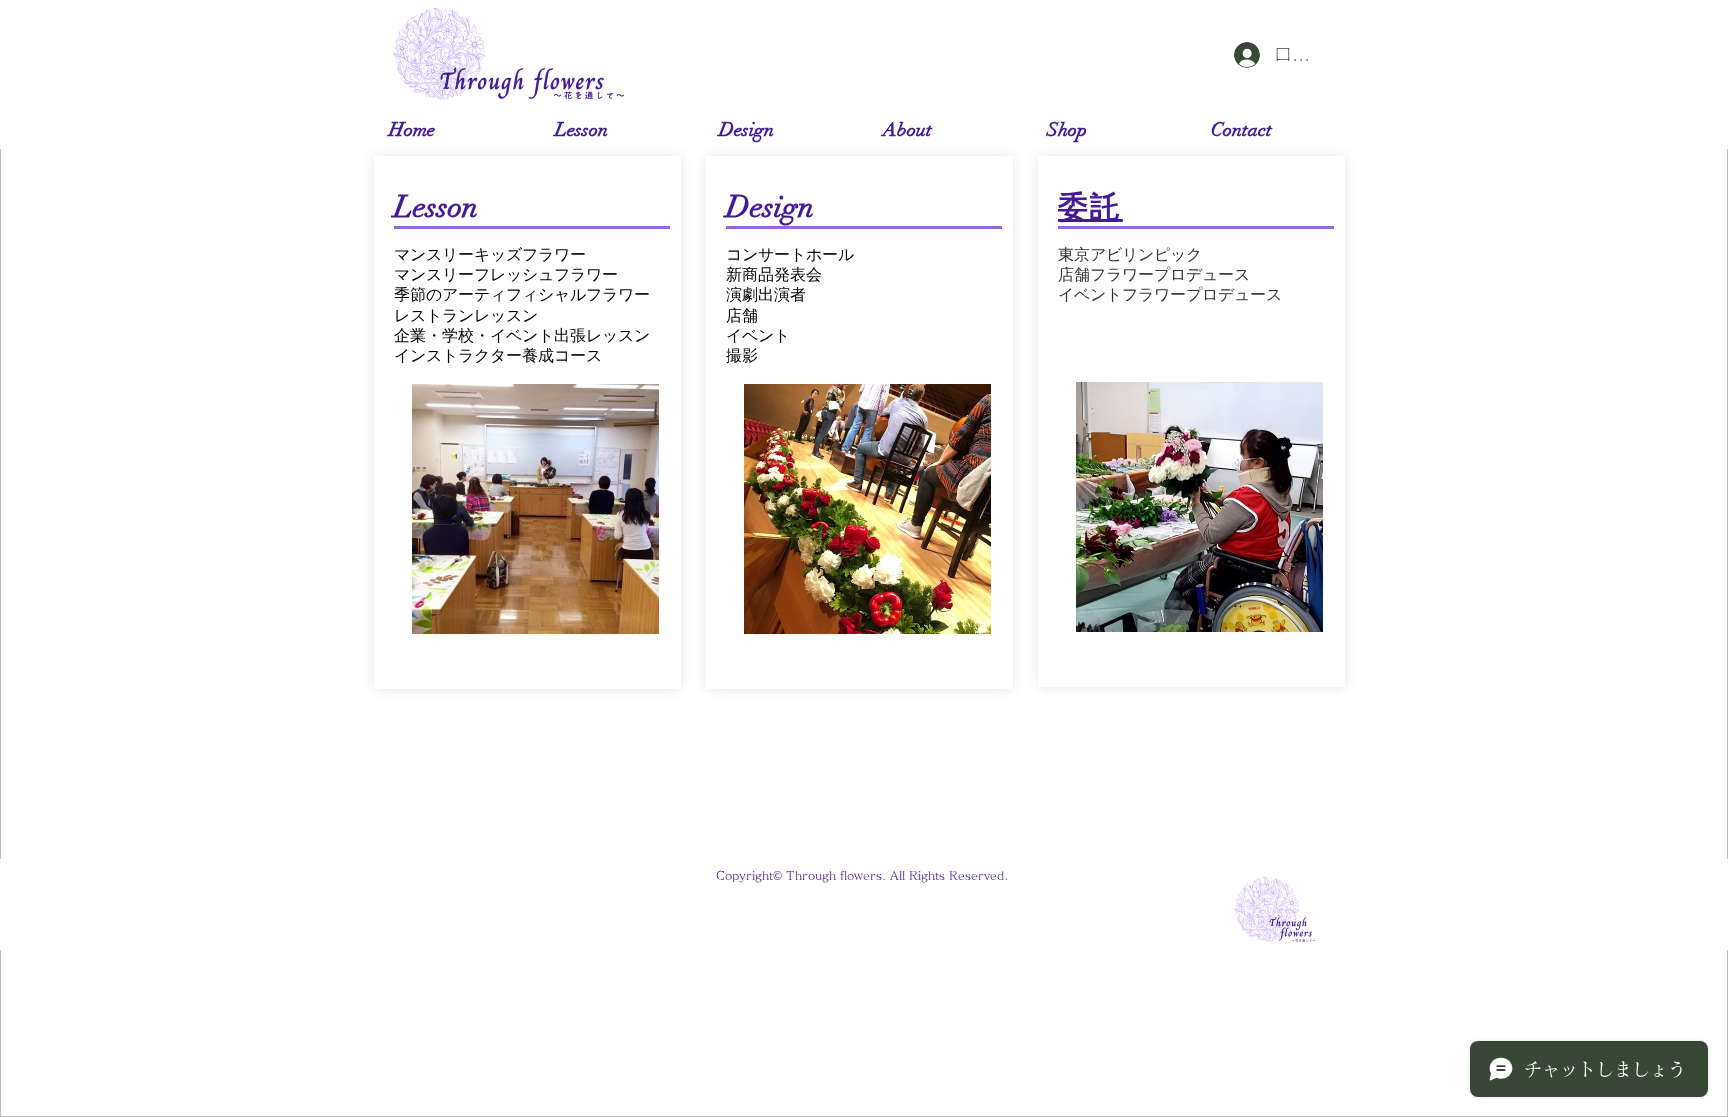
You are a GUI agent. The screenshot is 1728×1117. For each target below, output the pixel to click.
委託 (1090, 207)
